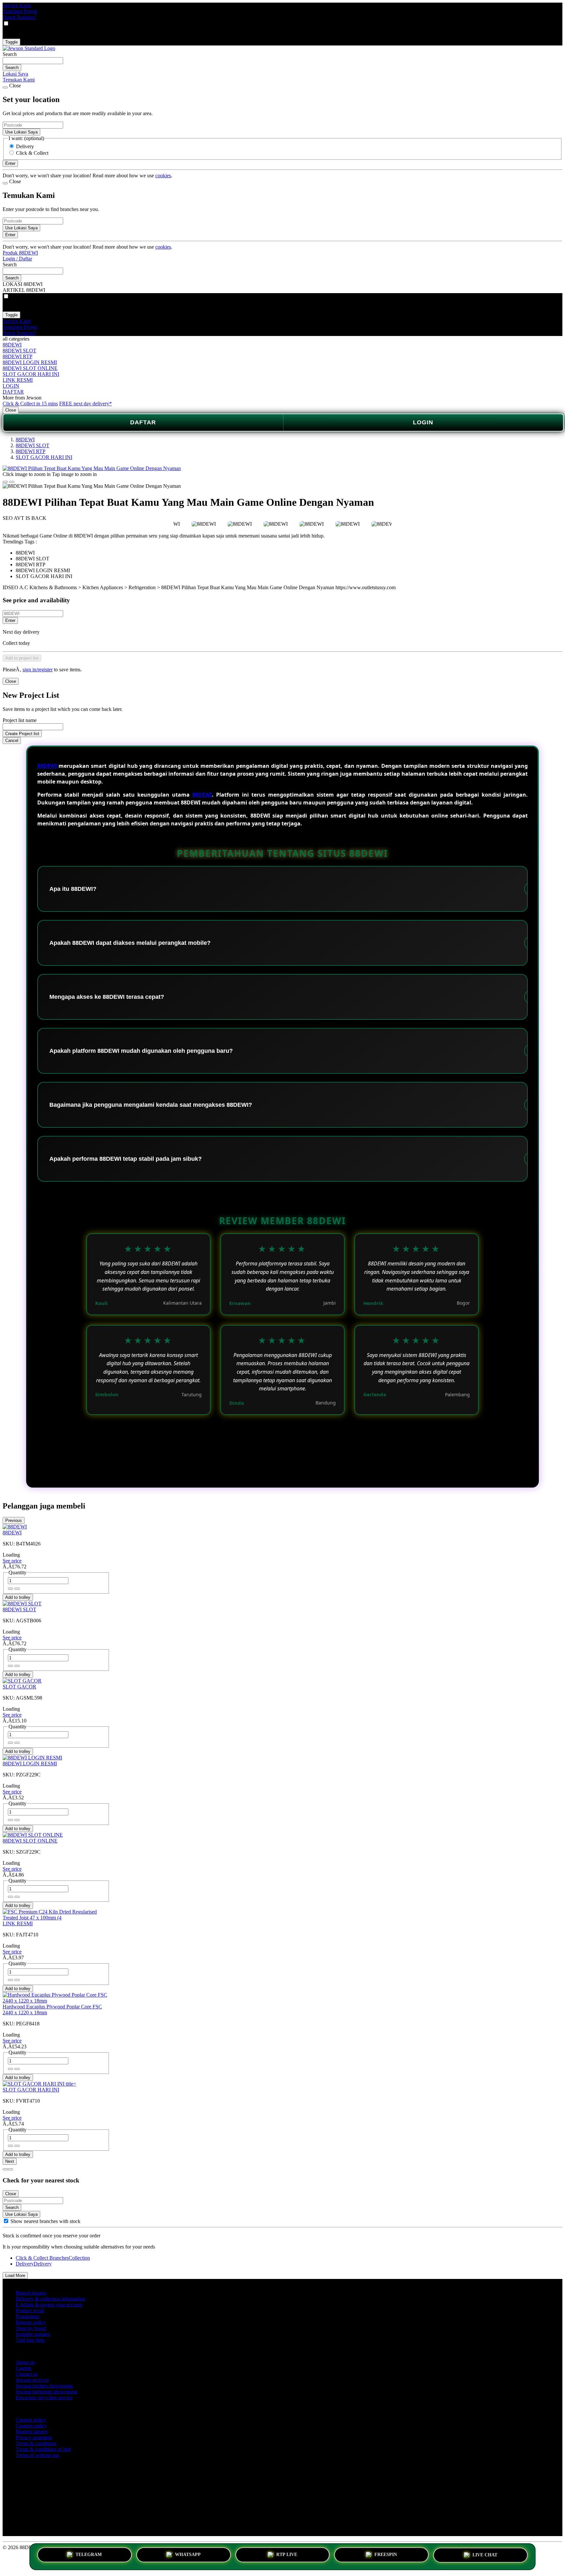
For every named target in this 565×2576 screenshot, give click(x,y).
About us (25, 2362)
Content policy (31, 2420)
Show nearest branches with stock (45, 2221)
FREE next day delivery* (86, 404)
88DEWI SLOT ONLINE (30, 368)
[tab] (5, 2169)
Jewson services (32, 2380)
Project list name (20, 720)
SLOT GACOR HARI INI (31, 374)
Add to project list (22, 658)
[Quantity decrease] (17, 1589)
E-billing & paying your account (49, 2305)
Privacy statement (34, 2437)
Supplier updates (33, 2334)
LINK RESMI (18, 380)
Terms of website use (37, 2455)
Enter (10, 620)
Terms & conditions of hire (43, 2449)
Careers (24, 2368)
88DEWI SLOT (19, 351)
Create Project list (22, 734)
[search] (33, 61)
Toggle (11, 42)
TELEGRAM (89, 2554)
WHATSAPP (188, 2554)
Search (10, 54)
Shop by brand (31, 2328)
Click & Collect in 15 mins (30, 404)
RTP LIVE (287, 2554)
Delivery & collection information (51, 2299)
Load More (15, 2276)
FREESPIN (386, 2554)
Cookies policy (31, 2426)
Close (11, 410)
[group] (6, 2221)
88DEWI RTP (17, 356)
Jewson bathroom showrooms (46, 2392)
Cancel (12, 741)
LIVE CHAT (485, 2556)
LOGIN (11, 386)
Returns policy (31, 2322)
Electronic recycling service (44, 2398)
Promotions (27, 2316)
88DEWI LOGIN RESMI (30, 362)
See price (12, 1561)
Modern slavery (32, 2432)
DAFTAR (13, 392)
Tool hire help (30, 2340)
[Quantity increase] (10, 1589)
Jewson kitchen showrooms (44, 2386)
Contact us (27, 2374)
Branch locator (31, 2293)
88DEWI (12, 345)
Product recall (30, 2311)
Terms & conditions (36, 2443)
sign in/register (38, 670)
